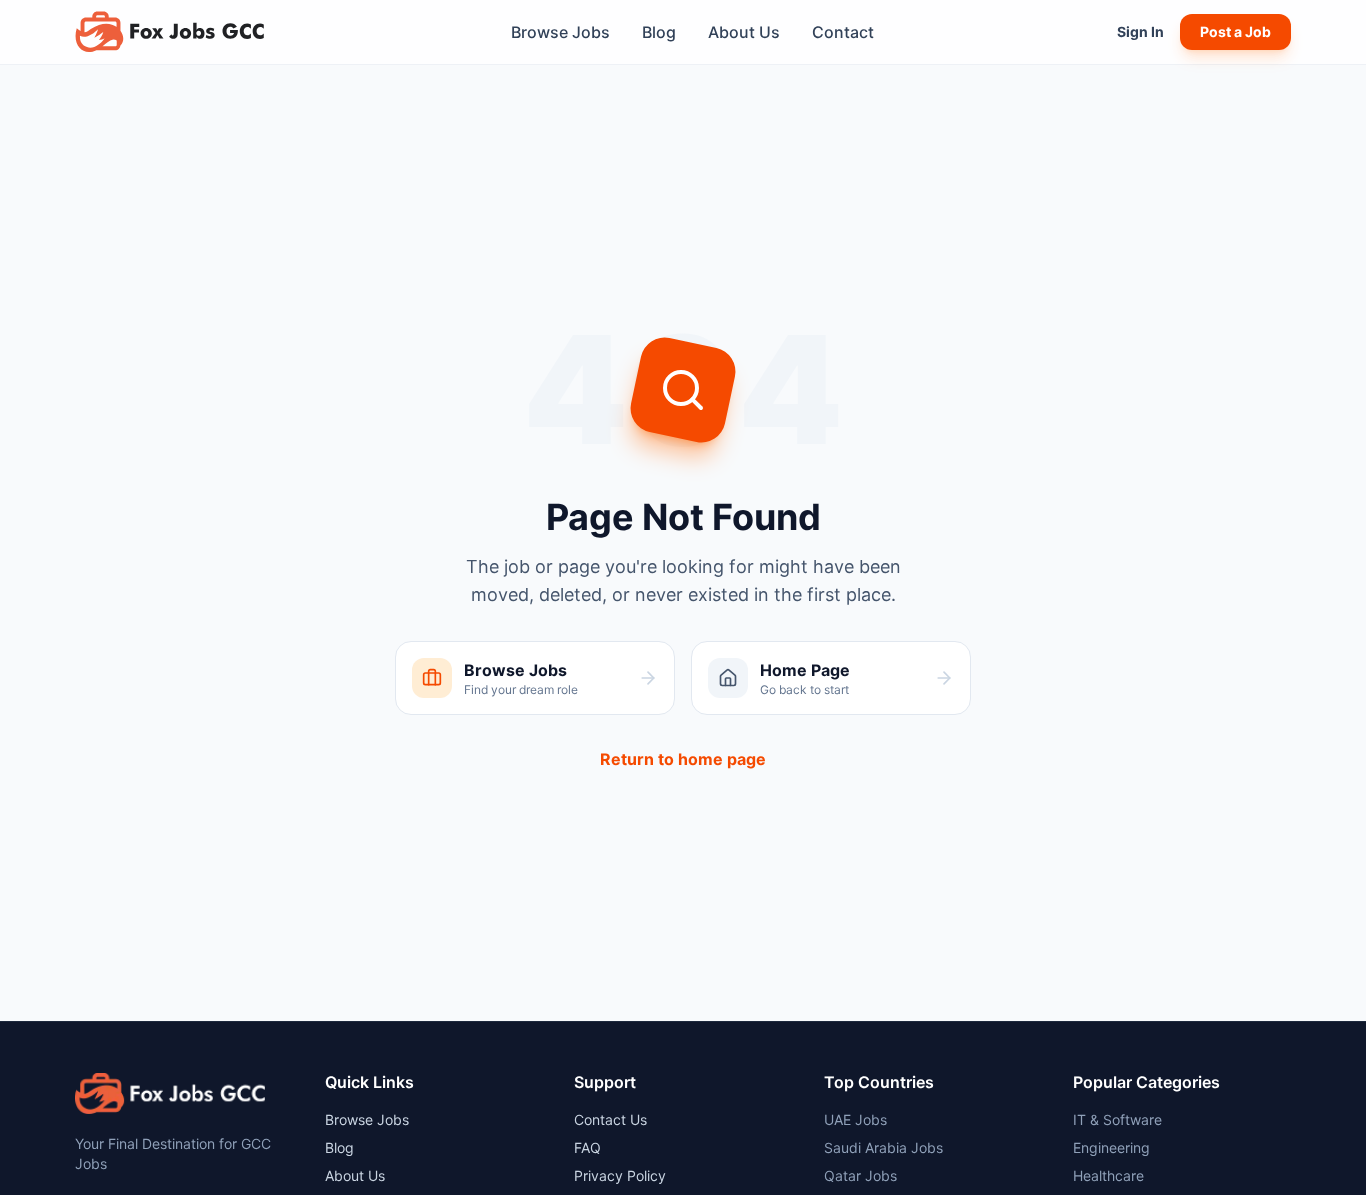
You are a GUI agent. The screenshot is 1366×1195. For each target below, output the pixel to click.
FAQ (587, 1147)
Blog (659, 32)
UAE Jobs (855, 1119)
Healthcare (1108, 1175)
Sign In (1140, 31)
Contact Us (610, 1119)
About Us (744, 32)
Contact (843, 32)
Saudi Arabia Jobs (883, 1147)
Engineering (1111, 1147)
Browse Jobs (560, 32)
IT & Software (1117, 1119)
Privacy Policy (620, 1175)
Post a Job (1235, 31)
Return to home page (683, 759)
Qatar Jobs (860, 1175)
